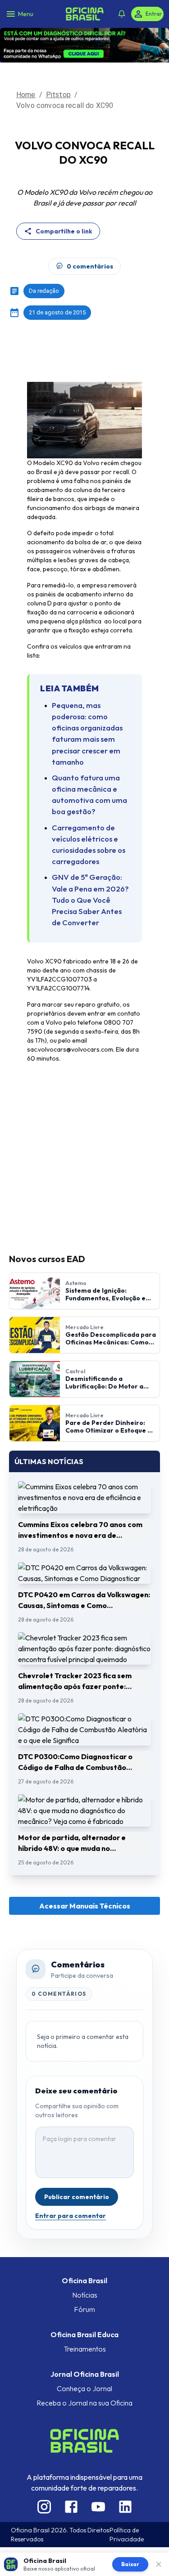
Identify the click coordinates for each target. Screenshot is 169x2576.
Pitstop (58, 67)
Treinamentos (85, 2321)
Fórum (84, 2281)
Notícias (85, 2267)
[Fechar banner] (159, 2564)
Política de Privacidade (127, 2507)
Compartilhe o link (64, 203)
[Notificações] (122, 14)
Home (26, 67)
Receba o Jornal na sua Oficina (84, 2375)
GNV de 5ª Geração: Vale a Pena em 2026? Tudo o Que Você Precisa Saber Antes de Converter (90, 872)
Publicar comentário (77, 2169)
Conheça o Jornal (84, 2361)
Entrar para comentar (71, 2188)
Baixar (130, 2564)
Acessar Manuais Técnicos (85, 1878)
